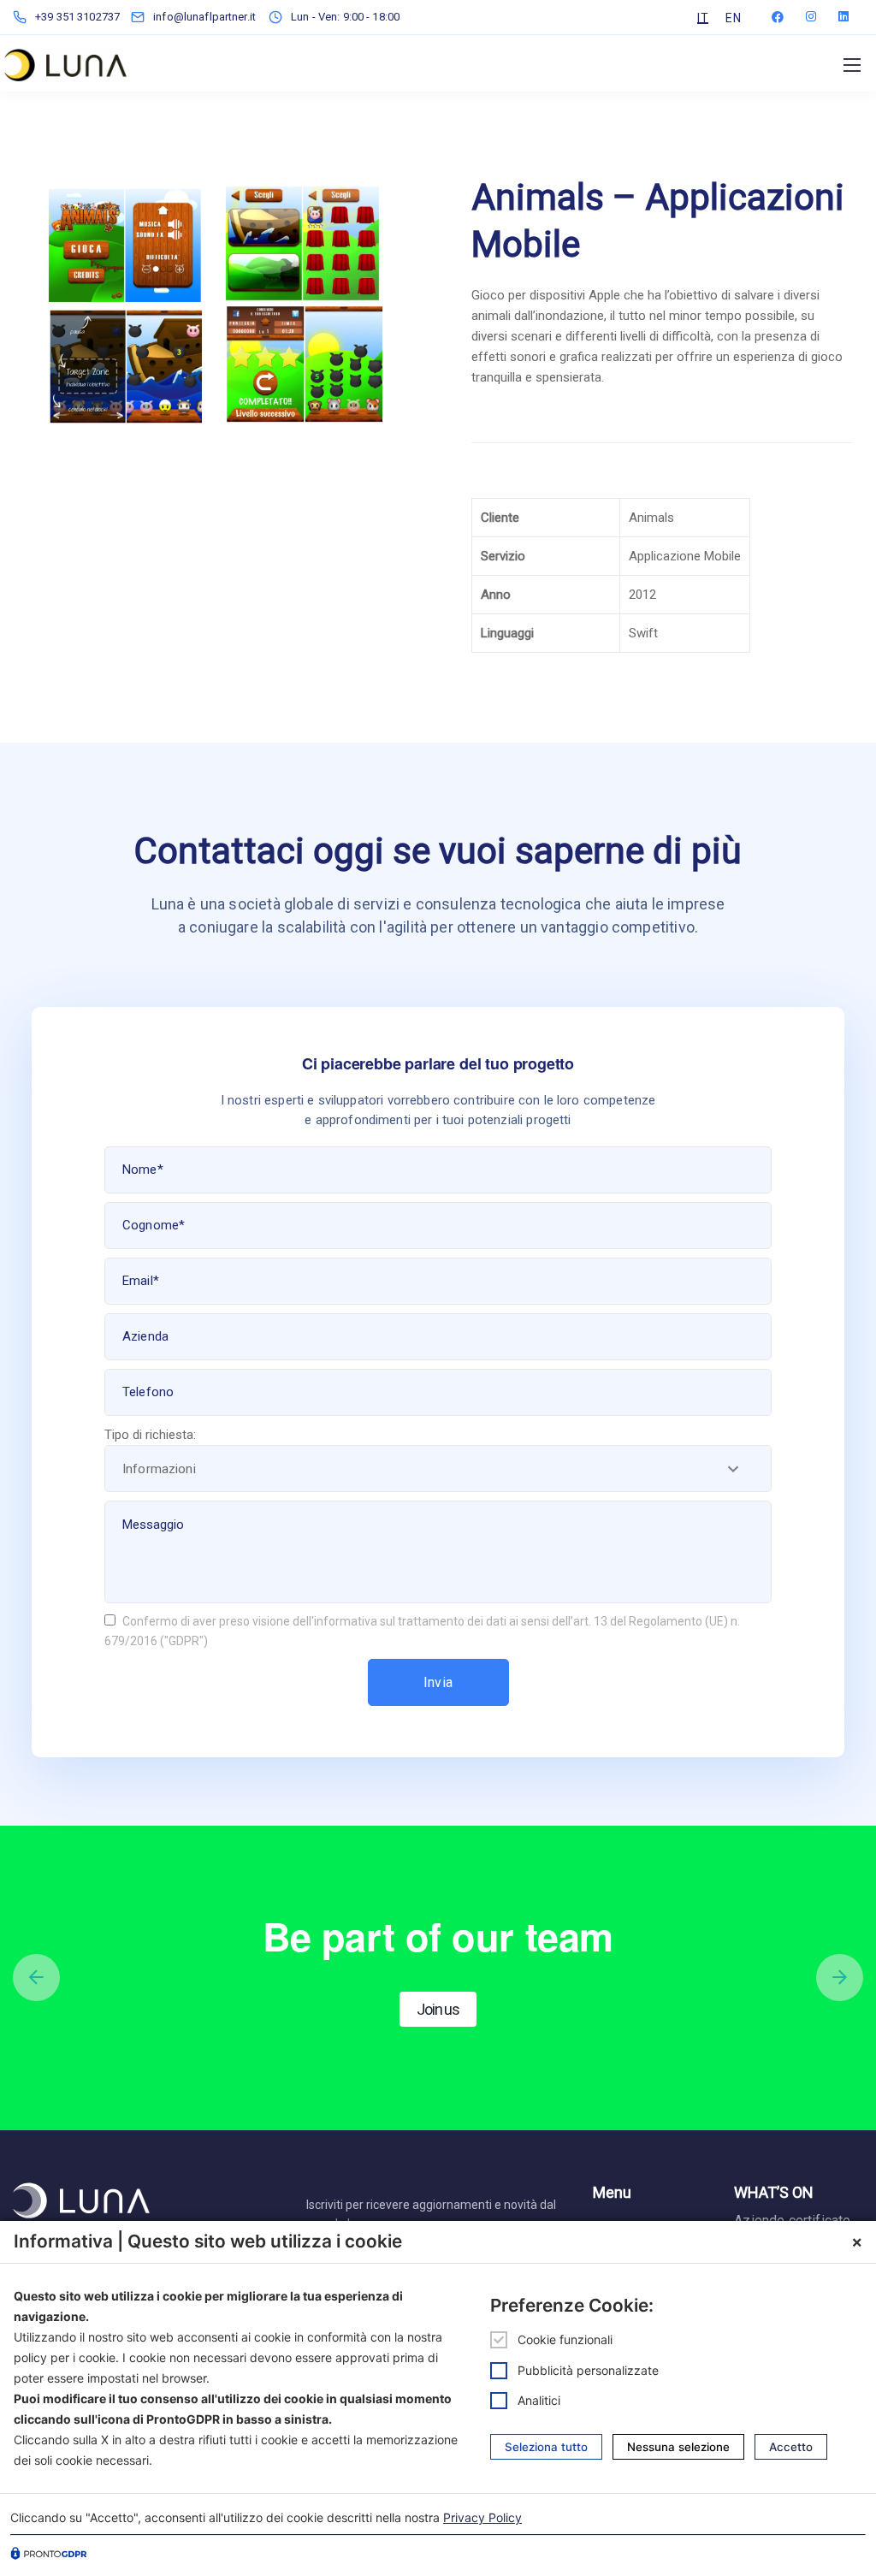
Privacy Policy (482, 2517)
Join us (438, 2009)
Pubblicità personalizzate (588, 2370)
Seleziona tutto (546, 2447)
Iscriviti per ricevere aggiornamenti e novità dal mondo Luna (431, 2214)
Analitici (539, 2400)
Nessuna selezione (678, 2447)
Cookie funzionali (565, 2339)
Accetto (791, 2447)
